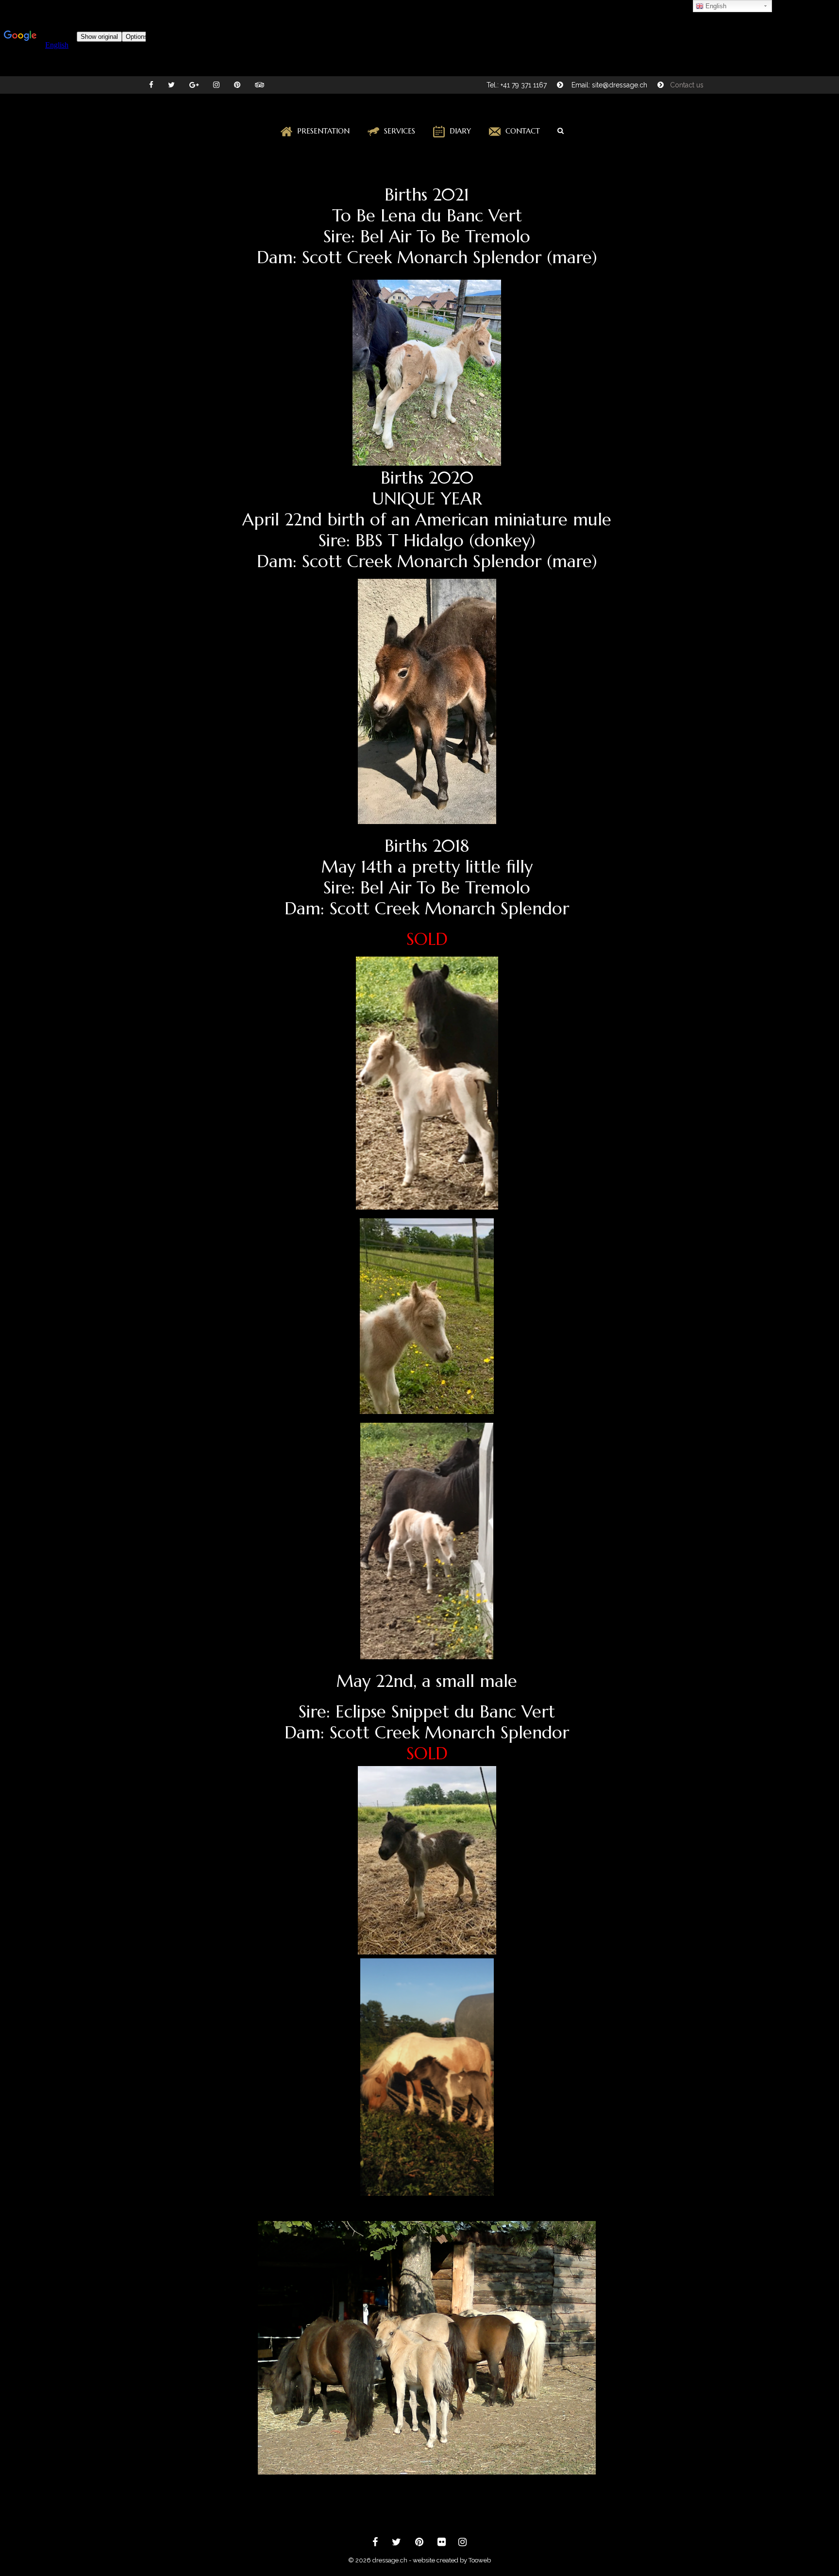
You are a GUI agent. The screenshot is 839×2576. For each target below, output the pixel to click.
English (715, 6)
